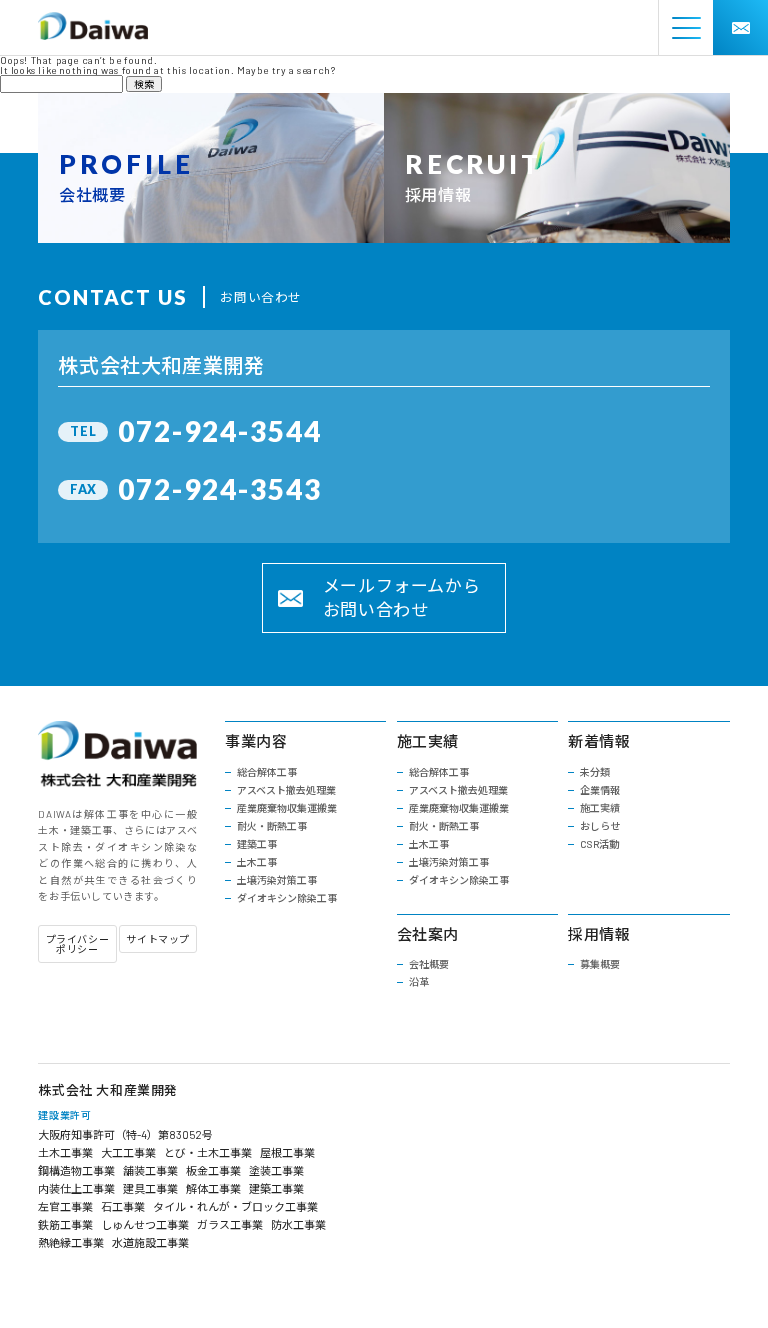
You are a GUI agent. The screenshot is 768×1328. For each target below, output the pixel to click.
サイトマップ (158, 939)
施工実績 (600, 808)
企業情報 (600, 790)
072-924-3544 (220, 431)
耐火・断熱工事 (272, 826)
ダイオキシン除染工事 (287, 898)
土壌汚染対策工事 (277, 880)
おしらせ (600, 826)
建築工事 (257, 844)
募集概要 (600, 964)
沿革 (419, 982)
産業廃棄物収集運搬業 (287, 808)
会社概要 (429, 964)
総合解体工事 (267, 772)
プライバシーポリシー (78, 944)
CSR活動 (599, 844)
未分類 (595, 772)
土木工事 (257, 862)
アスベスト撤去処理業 (286, 790)
